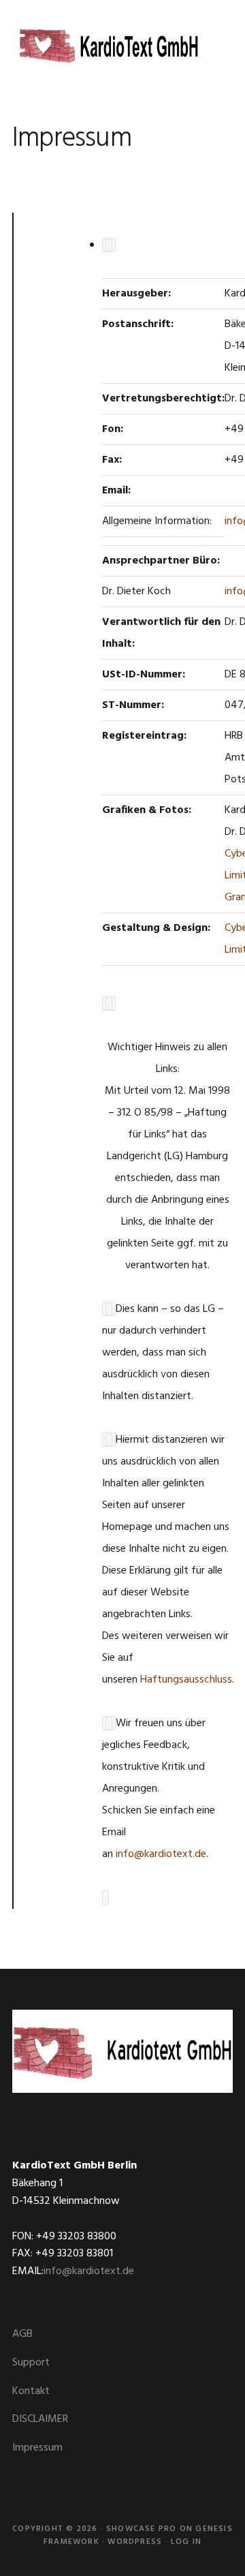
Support (31, 2363)
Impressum (37, 2448)
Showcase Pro (141, 2529)
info (234, 521)
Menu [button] (216, 30)
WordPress (135, 2542)
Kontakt (31, 2391)
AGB (22, 2334)
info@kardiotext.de (161, 1854)
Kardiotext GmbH (108, 48)
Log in (186, 2542)
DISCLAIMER (40, 2419)
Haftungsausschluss (186, 1680)
